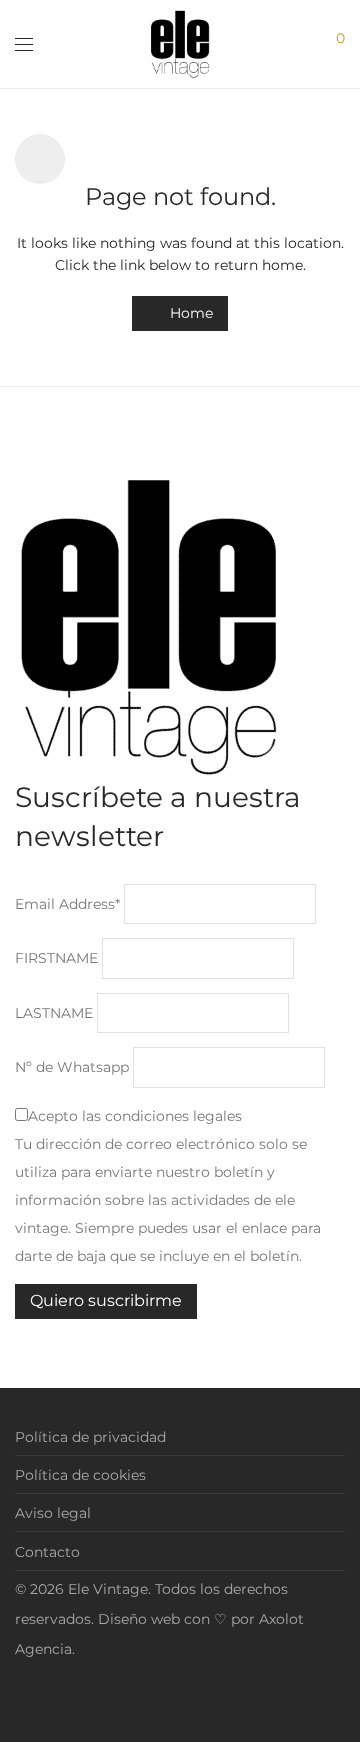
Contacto (47, 1552)
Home (189, 313)
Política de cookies (80, 1475)
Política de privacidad (90, 1437)
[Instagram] (21, 1696)
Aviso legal (53, 1513)
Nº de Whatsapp (72, 1067)
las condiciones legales (162, 1116)
